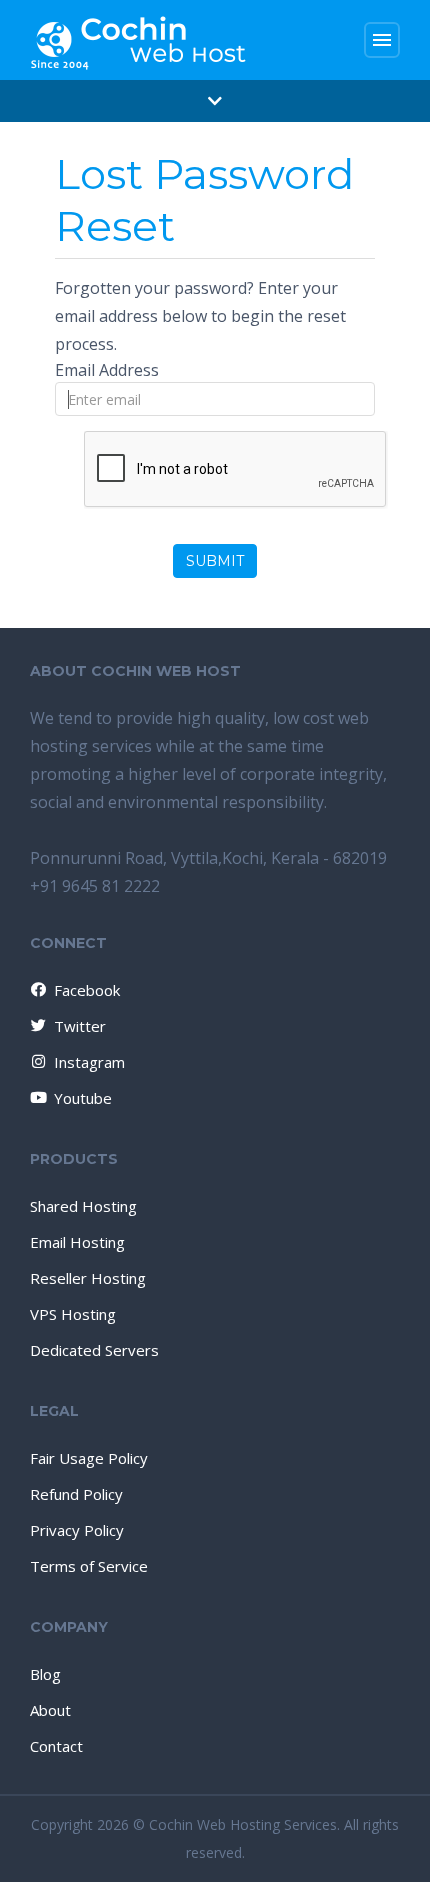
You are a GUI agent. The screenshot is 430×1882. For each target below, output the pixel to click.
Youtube (83, 1098)
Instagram (89, 1062)
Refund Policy (76, 1494)
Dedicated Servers (94, 1350)
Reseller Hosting (88, 1278)
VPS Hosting (73, 1314)
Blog (45, 1674)
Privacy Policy (77, 1530)
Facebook (87, 990)
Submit (215, 561)
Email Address (107, 370)
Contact (56, 1746)
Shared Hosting (83, 1206)
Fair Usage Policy (89, 1458)
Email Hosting (77, 1242)
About (50, 1710)
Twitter (80, 1026)
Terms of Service (89, 1566)
